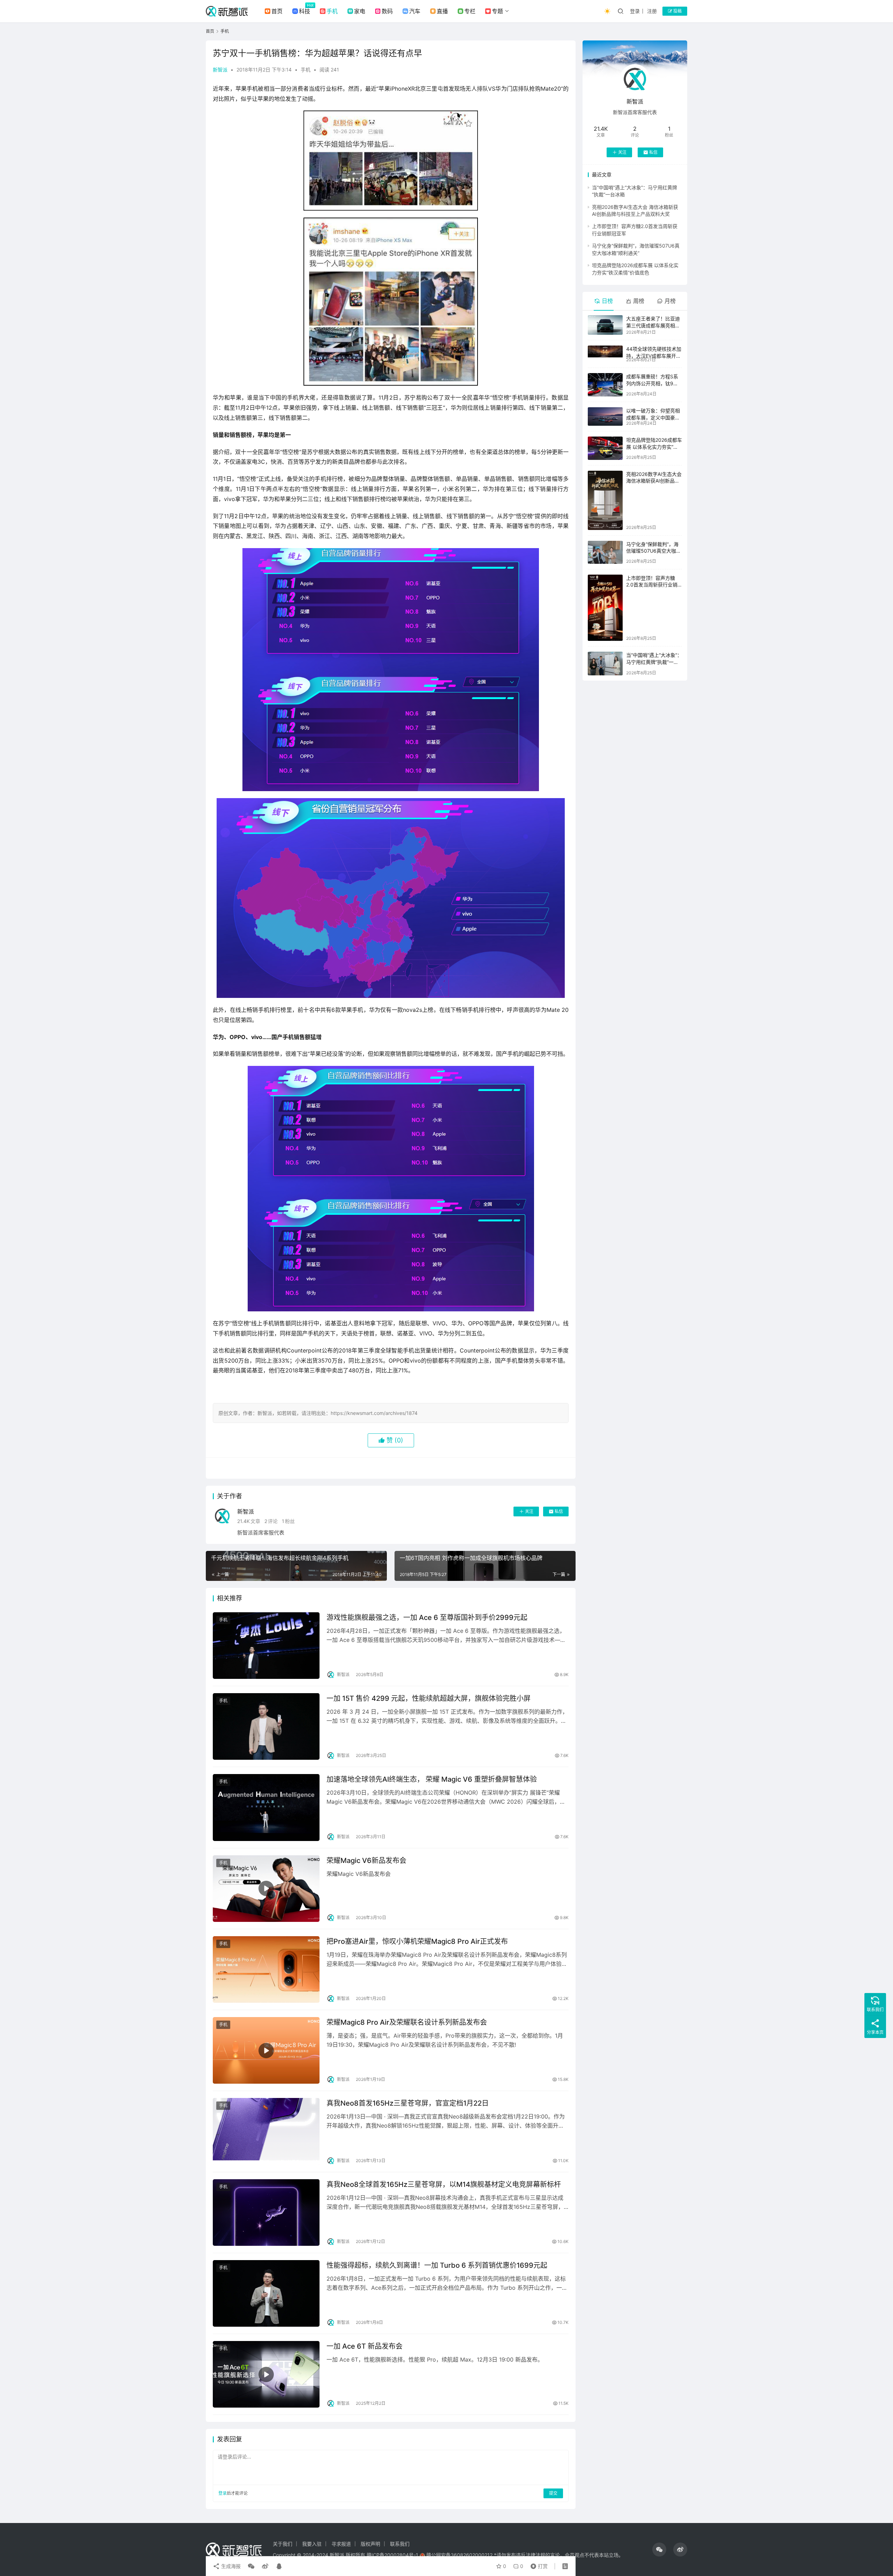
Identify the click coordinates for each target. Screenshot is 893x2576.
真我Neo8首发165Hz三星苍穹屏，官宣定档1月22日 (408, 2103)
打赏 (538, 2564)
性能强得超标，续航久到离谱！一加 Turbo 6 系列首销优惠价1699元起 (437, 2265)
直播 (442, 11)
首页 (277, 11)
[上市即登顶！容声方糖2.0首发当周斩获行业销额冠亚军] (605, 608)
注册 (652, 11)
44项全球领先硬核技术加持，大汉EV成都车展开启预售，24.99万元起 (654, 356)
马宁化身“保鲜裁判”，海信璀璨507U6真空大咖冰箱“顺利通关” (654, 551)
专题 (497, 11)
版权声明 (370, 2544)
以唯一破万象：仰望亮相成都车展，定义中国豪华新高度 (653, 417)
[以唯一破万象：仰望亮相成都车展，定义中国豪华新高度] (605, 416)
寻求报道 (341, 2544)
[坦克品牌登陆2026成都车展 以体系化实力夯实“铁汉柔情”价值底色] (605, 448)
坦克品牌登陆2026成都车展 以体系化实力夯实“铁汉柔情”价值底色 (654, 447)
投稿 (677, 11)
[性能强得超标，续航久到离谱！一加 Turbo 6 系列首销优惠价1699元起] (266, 2293)
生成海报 (230, 2566)
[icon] (659, 2550)
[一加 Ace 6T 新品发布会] (266, 2374)
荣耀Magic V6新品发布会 (366, 1861)
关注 (529, 1511)
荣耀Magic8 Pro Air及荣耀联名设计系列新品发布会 (407, 2022)
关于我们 (283, 2544)
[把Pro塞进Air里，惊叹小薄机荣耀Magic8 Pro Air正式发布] (266, 1969)
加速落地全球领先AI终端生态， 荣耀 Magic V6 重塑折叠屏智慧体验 (432, 1779)
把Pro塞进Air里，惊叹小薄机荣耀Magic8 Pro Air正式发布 (417, 1941)
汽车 (415, 11)
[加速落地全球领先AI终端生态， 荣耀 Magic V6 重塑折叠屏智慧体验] (266, 1807)
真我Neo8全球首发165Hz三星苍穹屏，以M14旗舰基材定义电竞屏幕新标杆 (444, 2184)
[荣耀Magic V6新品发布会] (266, 1889)
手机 (332, 11)
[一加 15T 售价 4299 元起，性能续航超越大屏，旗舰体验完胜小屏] (266, 1726)
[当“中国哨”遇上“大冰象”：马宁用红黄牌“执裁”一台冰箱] (605, 663)
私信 (559, 1511)
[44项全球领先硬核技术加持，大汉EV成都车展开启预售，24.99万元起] (605, 351)
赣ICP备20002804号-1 (392, 2555)
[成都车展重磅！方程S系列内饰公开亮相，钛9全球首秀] (605, 385)
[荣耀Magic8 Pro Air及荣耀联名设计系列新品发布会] (266, 2050)
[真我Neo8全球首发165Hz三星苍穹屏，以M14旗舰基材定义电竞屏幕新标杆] (266, 2213)
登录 (635, 11)
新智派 (220, 70)
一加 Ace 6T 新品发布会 (365, 2346)
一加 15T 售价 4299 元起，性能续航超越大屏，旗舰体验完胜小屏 (429, 1698)
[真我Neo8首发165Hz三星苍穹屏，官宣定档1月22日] (266, 2131)
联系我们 (400, 2544)
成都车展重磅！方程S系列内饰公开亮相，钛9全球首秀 (652, 383)
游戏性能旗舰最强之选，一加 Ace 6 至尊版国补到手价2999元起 (427, 1617)
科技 (305, 11)
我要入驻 (312, 2544)
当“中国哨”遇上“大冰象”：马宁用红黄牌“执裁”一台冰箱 (654, 662)
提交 (553, 2493)
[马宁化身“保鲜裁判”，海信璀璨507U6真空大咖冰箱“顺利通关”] (605, 552)
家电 (360, 11)
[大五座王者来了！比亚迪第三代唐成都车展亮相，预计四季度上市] (605, 325)
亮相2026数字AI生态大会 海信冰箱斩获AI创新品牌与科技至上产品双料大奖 (654, 481)
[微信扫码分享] (251, 2566)
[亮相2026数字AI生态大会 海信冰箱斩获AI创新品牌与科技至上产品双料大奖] (605, 500)
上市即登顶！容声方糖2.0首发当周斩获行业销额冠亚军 (652, 585)
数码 (387, 11)
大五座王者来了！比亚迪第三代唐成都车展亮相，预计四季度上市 (653, 325)
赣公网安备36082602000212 (459, 2555)
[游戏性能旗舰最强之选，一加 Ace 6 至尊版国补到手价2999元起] (266, 1646)
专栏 (470, 11)
